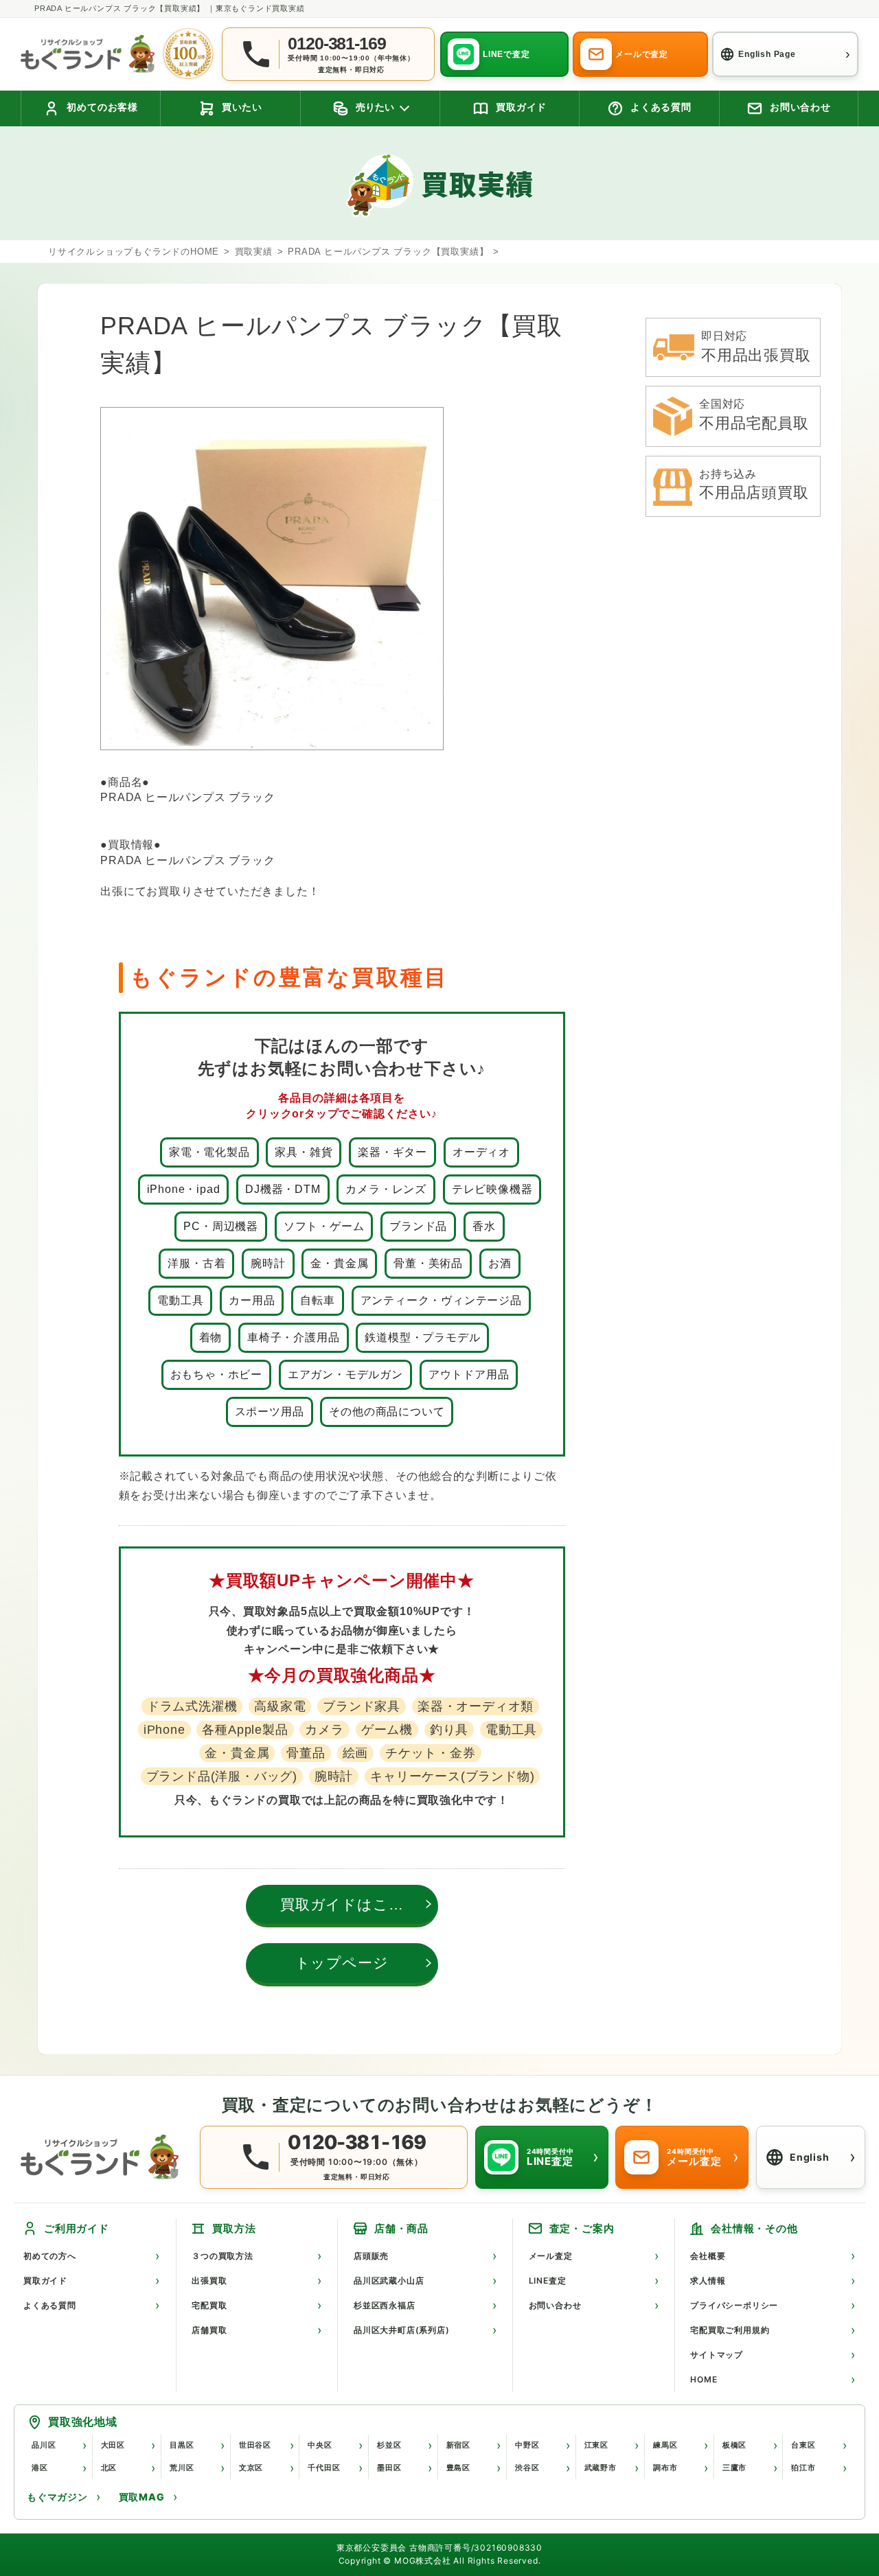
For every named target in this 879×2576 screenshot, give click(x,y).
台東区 (803, 2445)
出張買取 (209, 2281)
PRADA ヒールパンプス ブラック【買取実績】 (388, 252)
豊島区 (458, 2468)
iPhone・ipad (184, 1189)
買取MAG (142, 2497)
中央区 (320, 2445)
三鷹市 (734, 2468)
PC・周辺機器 (221, 1226)
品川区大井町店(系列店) (402, 2330)
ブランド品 (418, 1226)
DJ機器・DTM (283, 1189)
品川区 (44, 2445)
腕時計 (268, 1263)
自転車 (317, 1300)
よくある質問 (50, 2305)
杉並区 (389, 2445)
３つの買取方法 (222, 2256)
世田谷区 (255, 2445)
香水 (484, 1226)
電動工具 (180, 1300)
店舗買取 (209, 2330)
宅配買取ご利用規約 (730, 2330)
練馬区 (665, 2445)
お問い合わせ (555, 2305)
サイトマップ (717, 2355)
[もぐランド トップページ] (88, 54)
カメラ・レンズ (386, 1189)
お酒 (500, 1263)
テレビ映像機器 (492, 1189)
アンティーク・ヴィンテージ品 (441, 1300)
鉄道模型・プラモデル (422, 1337)
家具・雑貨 (304, 1152)
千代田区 (324, 2468)
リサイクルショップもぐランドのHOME (134, 252)
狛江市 (803, 2468)
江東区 (596, 2445)
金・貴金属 (339, 1263)
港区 (40, 2468)
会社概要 (708, 2256)
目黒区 (182, 2445)
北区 (109, 2468)
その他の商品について (387, 1412)
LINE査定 (548, 2281)
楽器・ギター (392, 1152)
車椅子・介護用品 (293, 1337)
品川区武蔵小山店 (389, 2281)
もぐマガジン (57, 2497)
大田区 (113, 2445)
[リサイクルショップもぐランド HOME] (103, 2157)
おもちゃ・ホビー (216, 1374)
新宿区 (458, 2445)
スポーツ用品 (270, 1412)
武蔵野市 (601, 2468)
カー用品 (252, 1300)
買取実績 (254, 252)
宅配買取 (209, 2305)
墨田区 (389, 2468)
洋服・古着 (196, 1263)
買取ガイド (45, 2281)
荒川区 (182, 2468)
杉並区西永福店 (385, 2305)
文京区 (251, 2468)
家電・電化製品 (209, 1152)
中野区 (527, 2445)
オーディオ (481, 1152)
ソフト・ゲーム (324, 1226)
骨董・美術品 (428, 1263)
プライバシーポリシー (734, 2305)
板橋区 (734, 2445)
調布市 (665, 2468)
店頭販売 (371, 2256)
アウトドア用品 (469, 1374)
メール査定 (551, 2256)
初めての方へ (50, 2256)
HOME (704, 2379)
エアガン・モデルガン (345, 1374)
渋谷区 (527, 2468)
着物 (211, 1337)
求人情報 (708, 2281)
